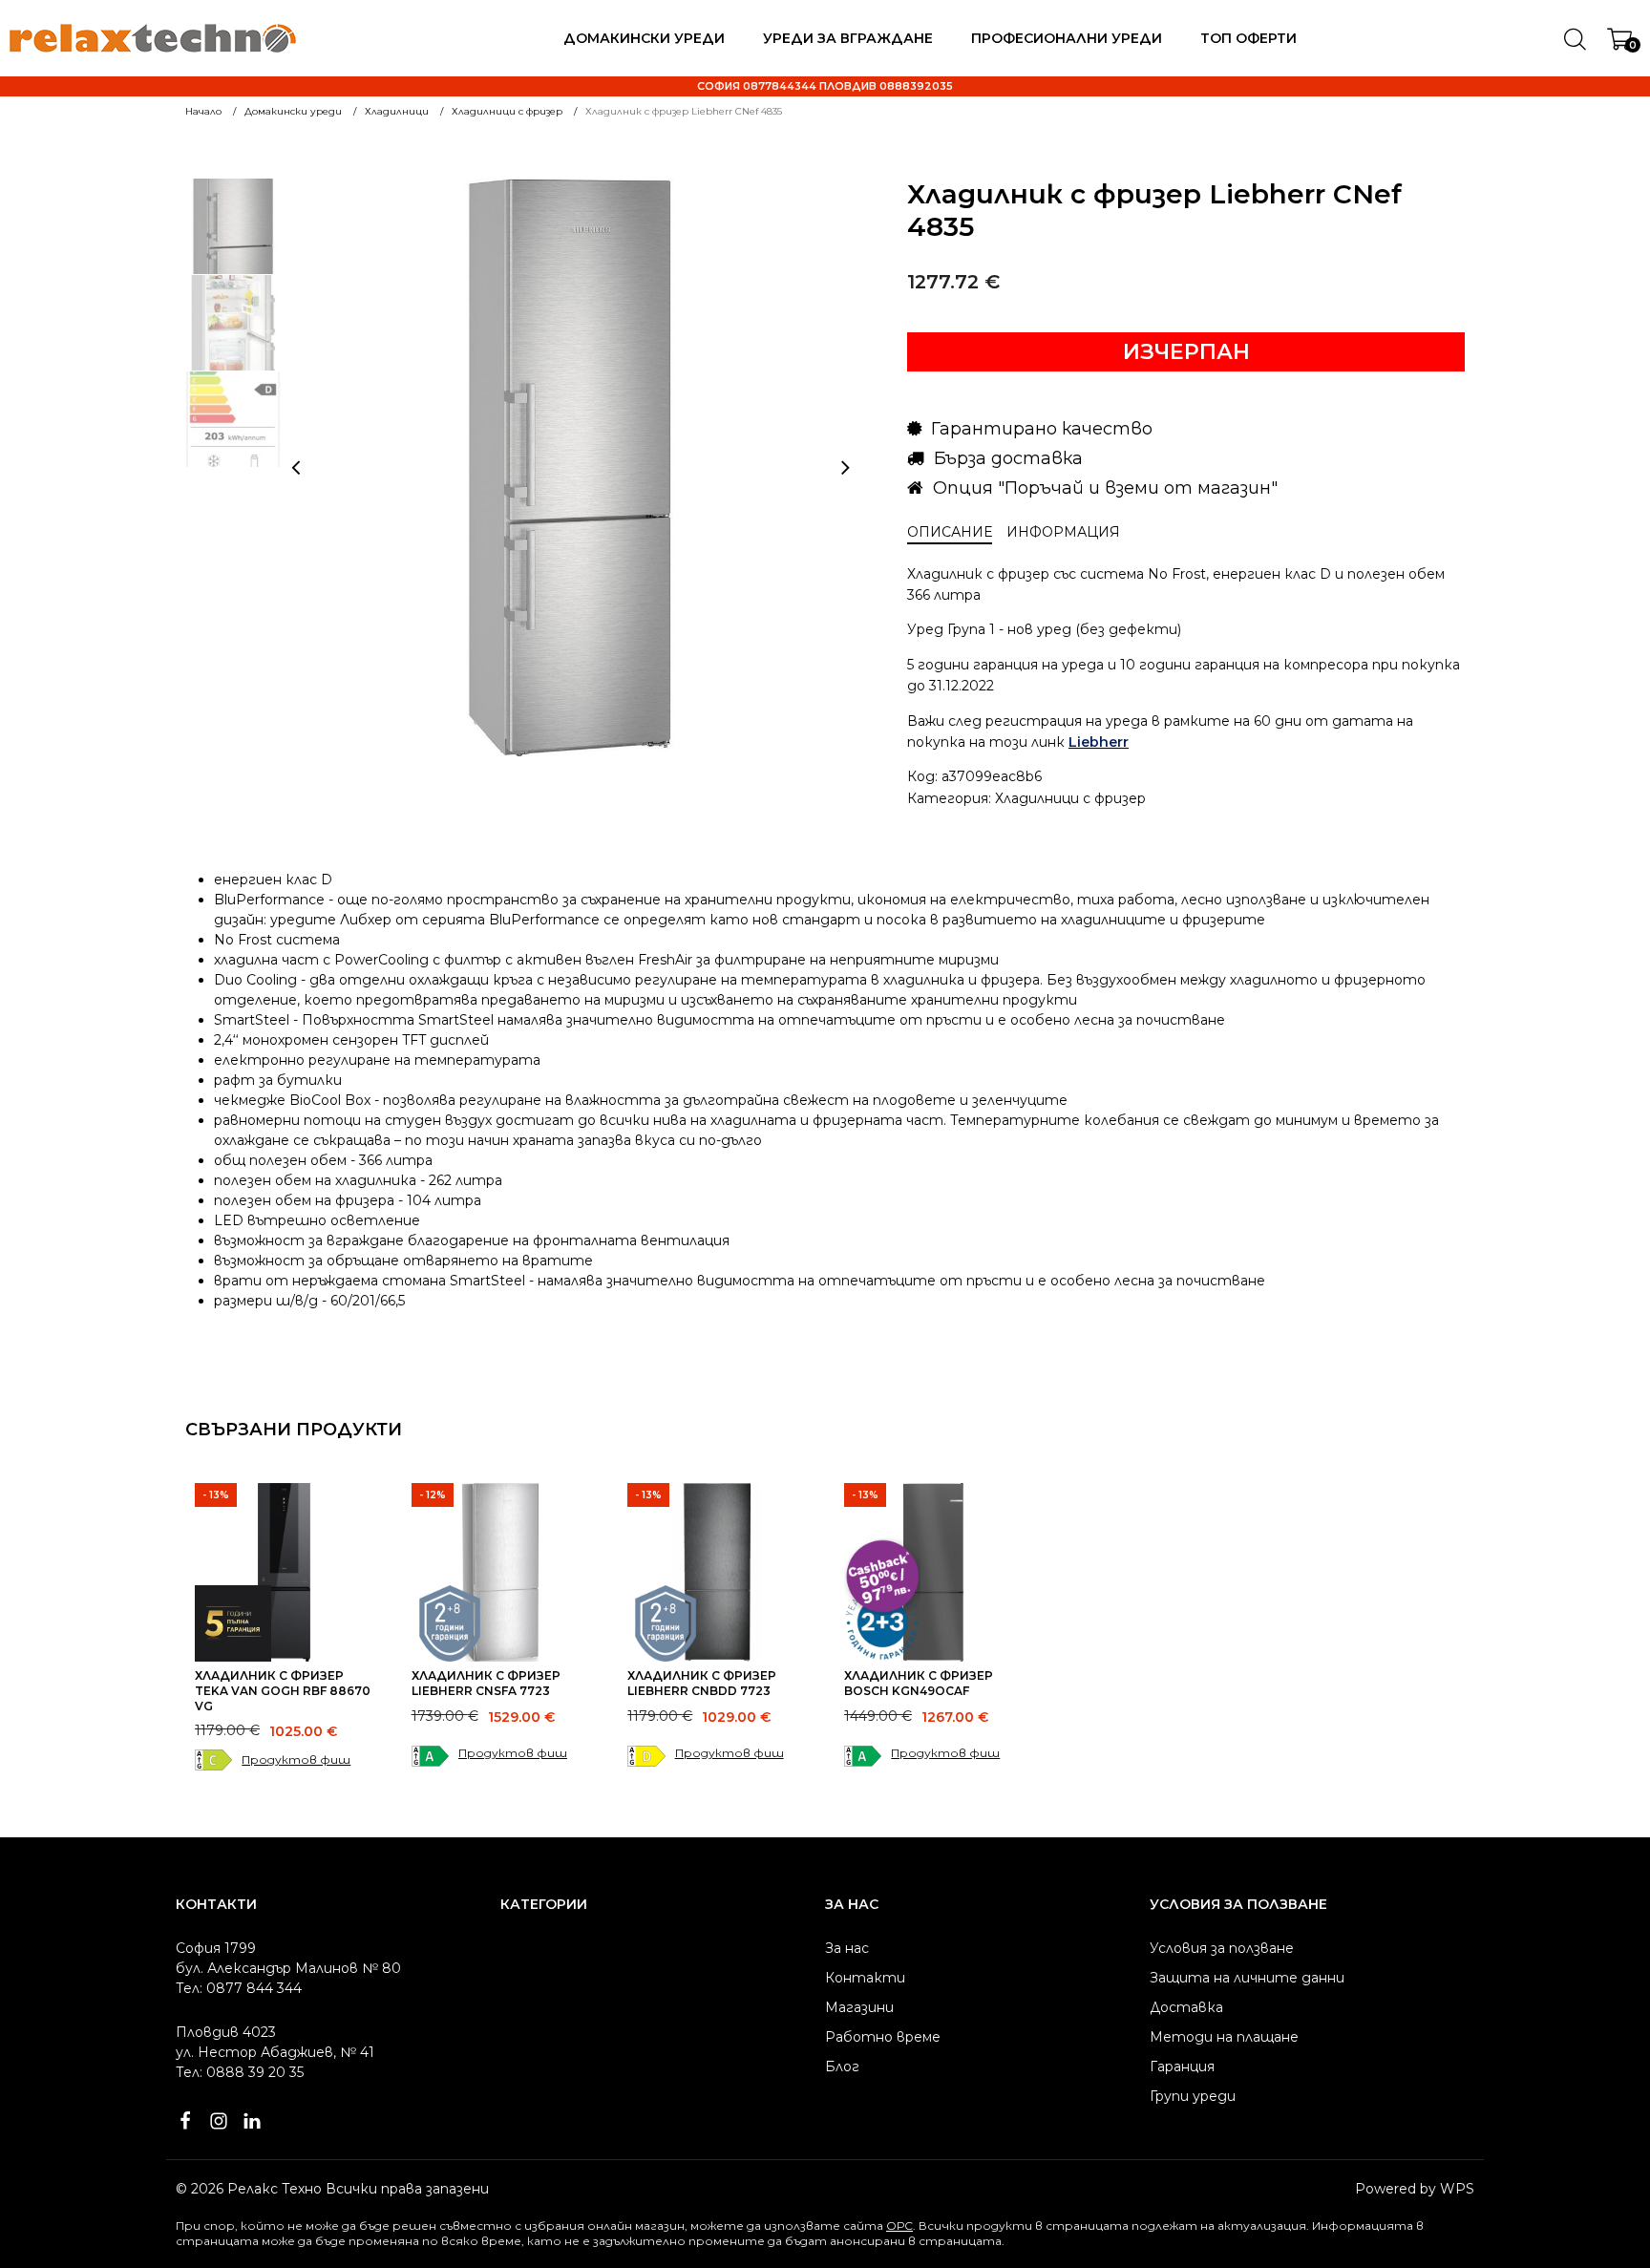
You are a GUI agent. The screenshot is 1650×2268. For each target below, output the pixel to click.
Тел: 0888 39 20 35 (240, 2072)
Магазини (859, 2007)
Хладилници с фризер (1070, 798)
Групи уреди (1193, 2096)
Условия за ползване (1222, 1948)
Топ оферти (1248, 38)
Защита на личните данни (1247, 1978)
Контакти (865, 1978)
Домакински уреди (644, 38)
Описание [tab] (950, 532)
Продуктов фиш (296, 1759)
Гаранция (1182, 2067)
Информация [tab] (1063, 532)
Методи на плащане (1224, 2037)
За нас (847, 1948)
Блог (842, 2067)
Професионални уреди (1067, 38)
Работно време (883, 2037)
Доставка (1186, 2007)
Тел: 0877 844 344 (239, 1988)
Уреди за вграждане (848, 38)
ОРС (899, 2226)
